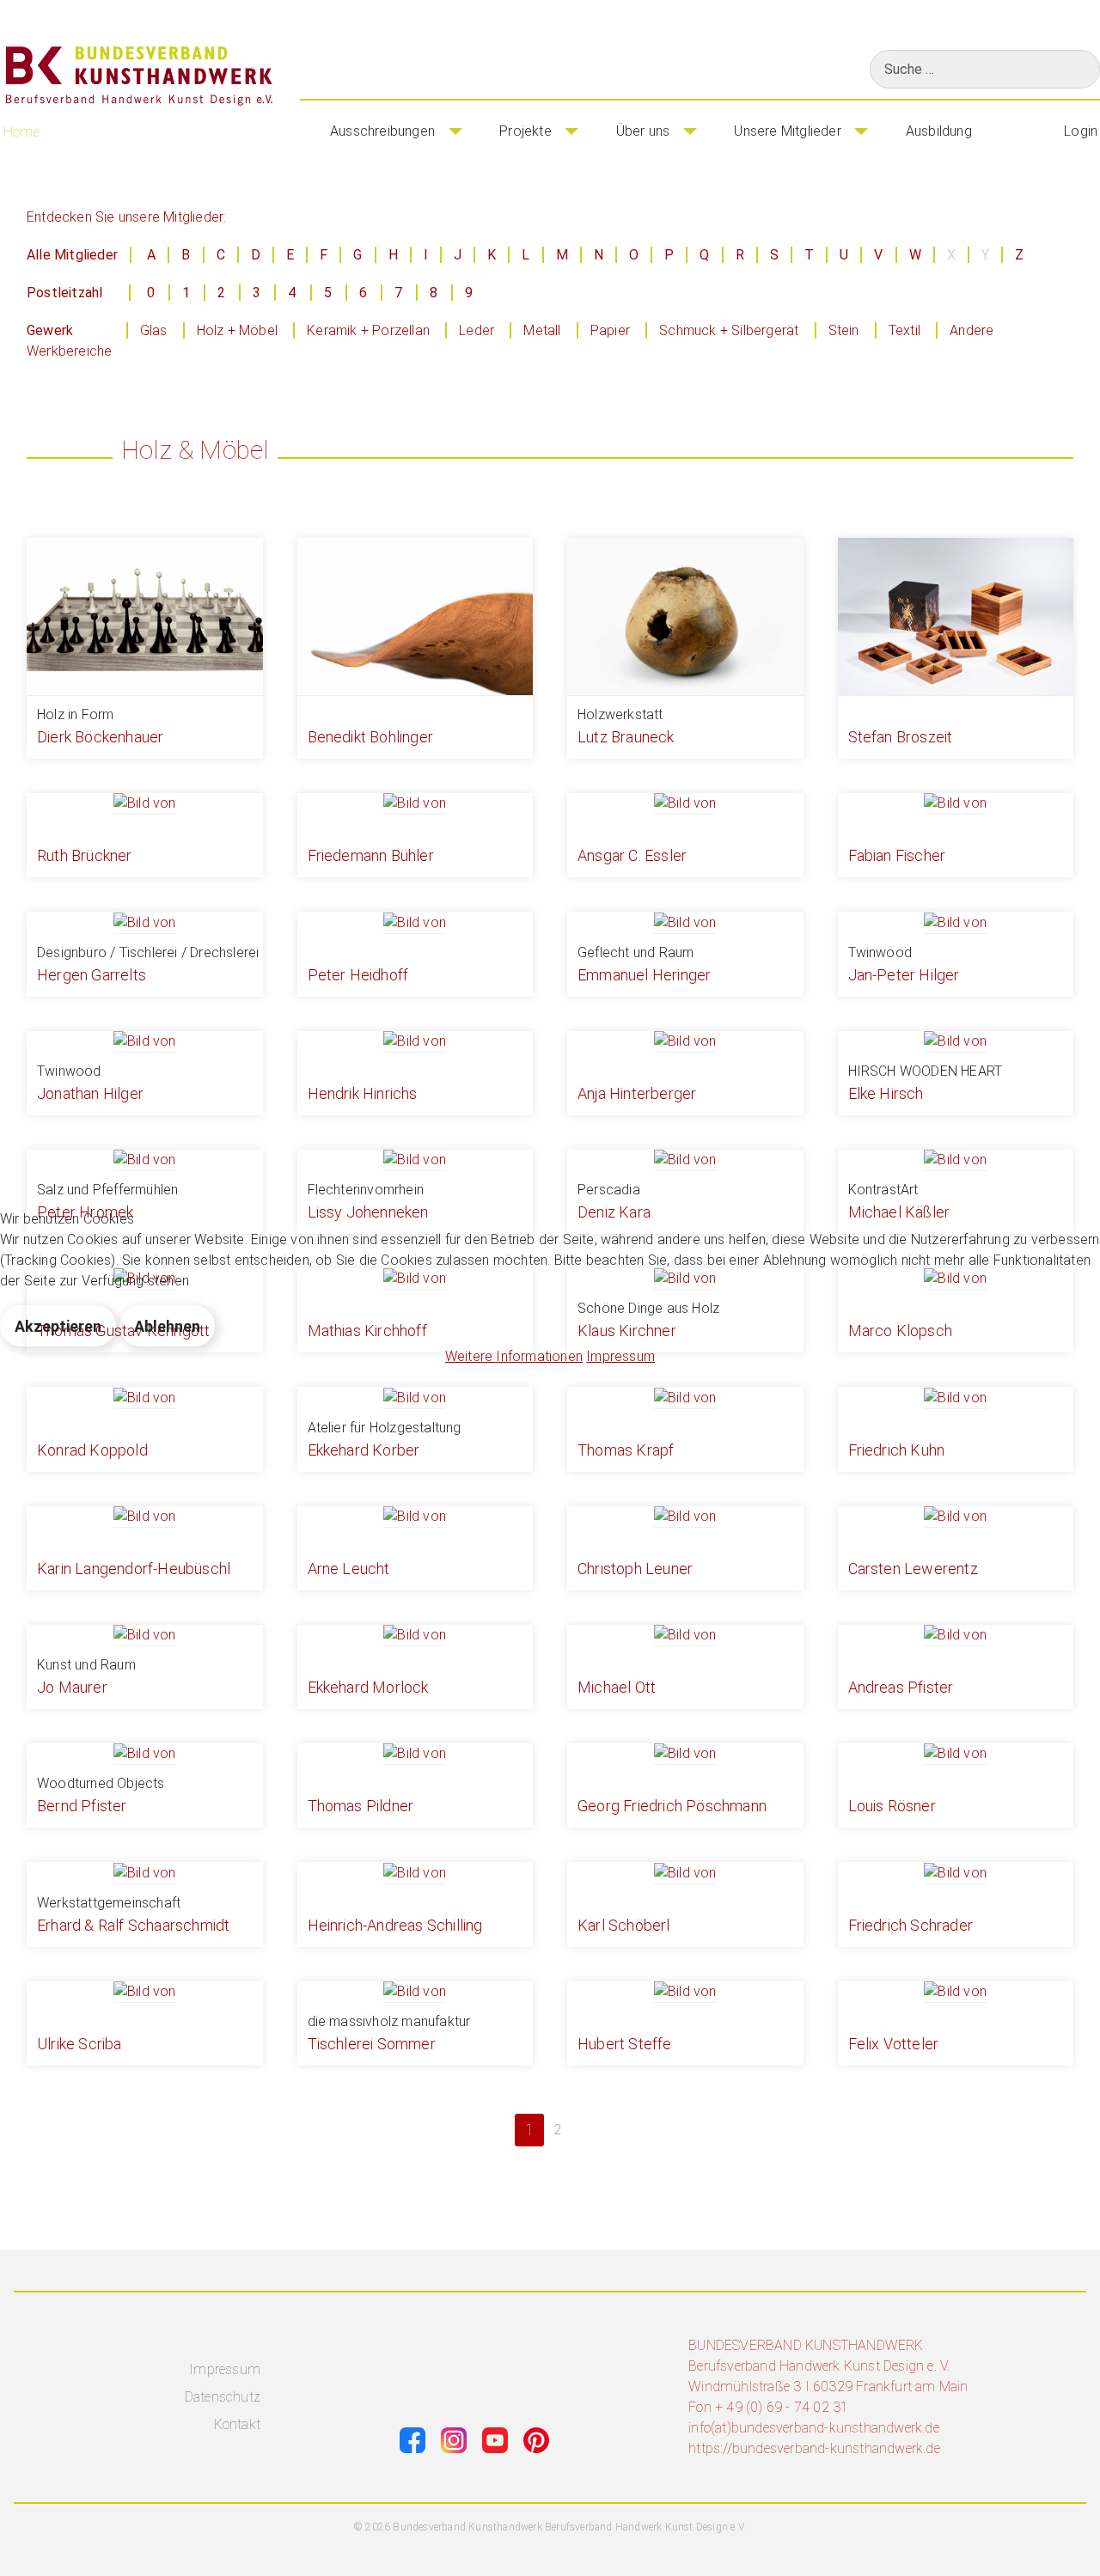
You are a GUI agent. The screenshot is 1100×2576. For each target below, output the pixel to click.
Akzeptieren (58, 1326)
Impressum (620, 1356)
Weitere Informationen (514, 1356)
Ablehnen (167, 1326)
